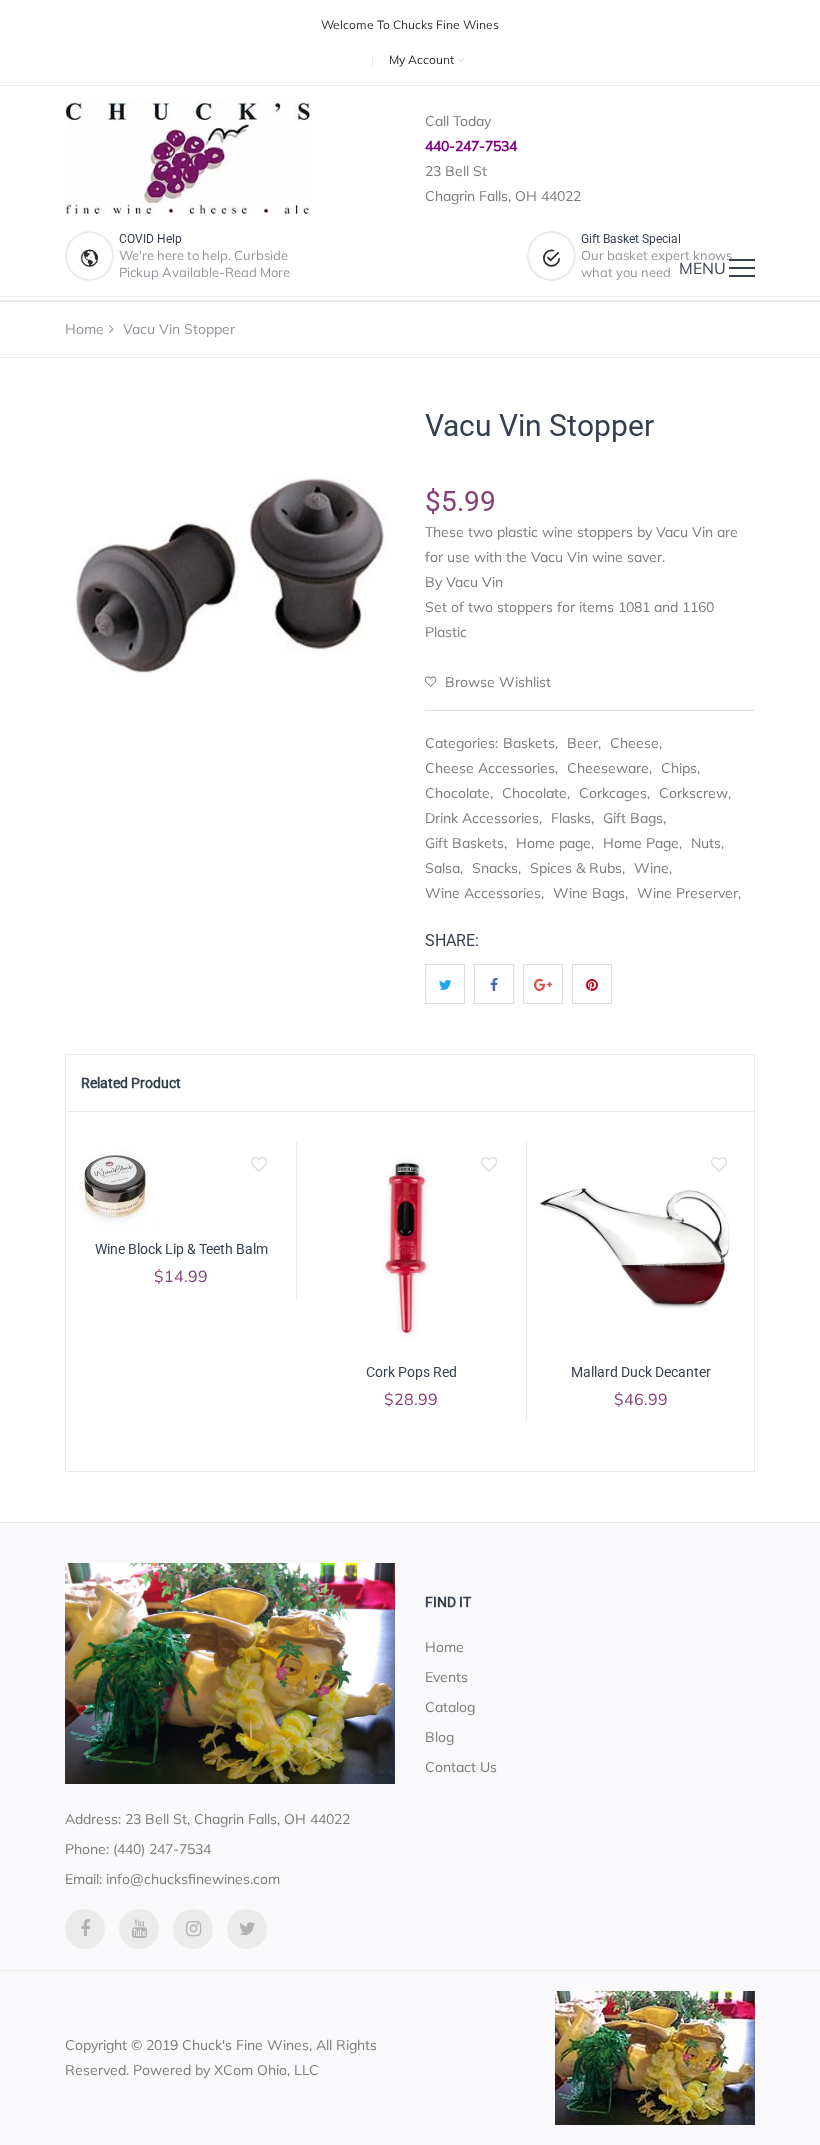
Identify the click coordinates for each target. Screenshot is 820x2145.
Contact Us (461, 1767)
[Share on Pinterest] (592, 984)
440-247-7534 (471, 146)
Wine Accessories (483, 893)
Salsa (442, 868)
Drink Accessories (482, 818)
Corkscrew (693, 793)
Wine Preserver (687, 893)
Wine (651, 868)
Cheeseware (608, 768)
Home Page (641, 843)
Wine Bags (589, 893)
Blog (439, 1737)
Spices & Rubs (576, 868)
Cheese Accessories (490, 768)
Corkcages (613, 793)
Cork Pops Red (411, 1372)
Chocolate (457, 793)
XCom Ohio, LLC (266, 2070)
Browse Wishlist (496, 682)
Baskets (529, 743)
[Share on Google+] (543, 984)
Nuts (706, 843)
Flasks (571, 818)
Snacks (495, 868)
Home (84, 329)
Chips (679, 768)
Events (446, 1677)
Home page (553, 843)
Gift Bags (633, 818)
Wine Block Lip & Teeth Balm (181, 1249)
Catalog (450, 1707)
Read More (257, 272)
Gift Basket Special (631, 239)
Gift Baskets (464, 843)
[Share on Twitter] (445, 984)
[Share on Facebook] (494, 984)
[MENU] (742, 268)
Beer (582, 743)
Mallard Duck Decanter (641, 1372)
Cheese (634, 743)
